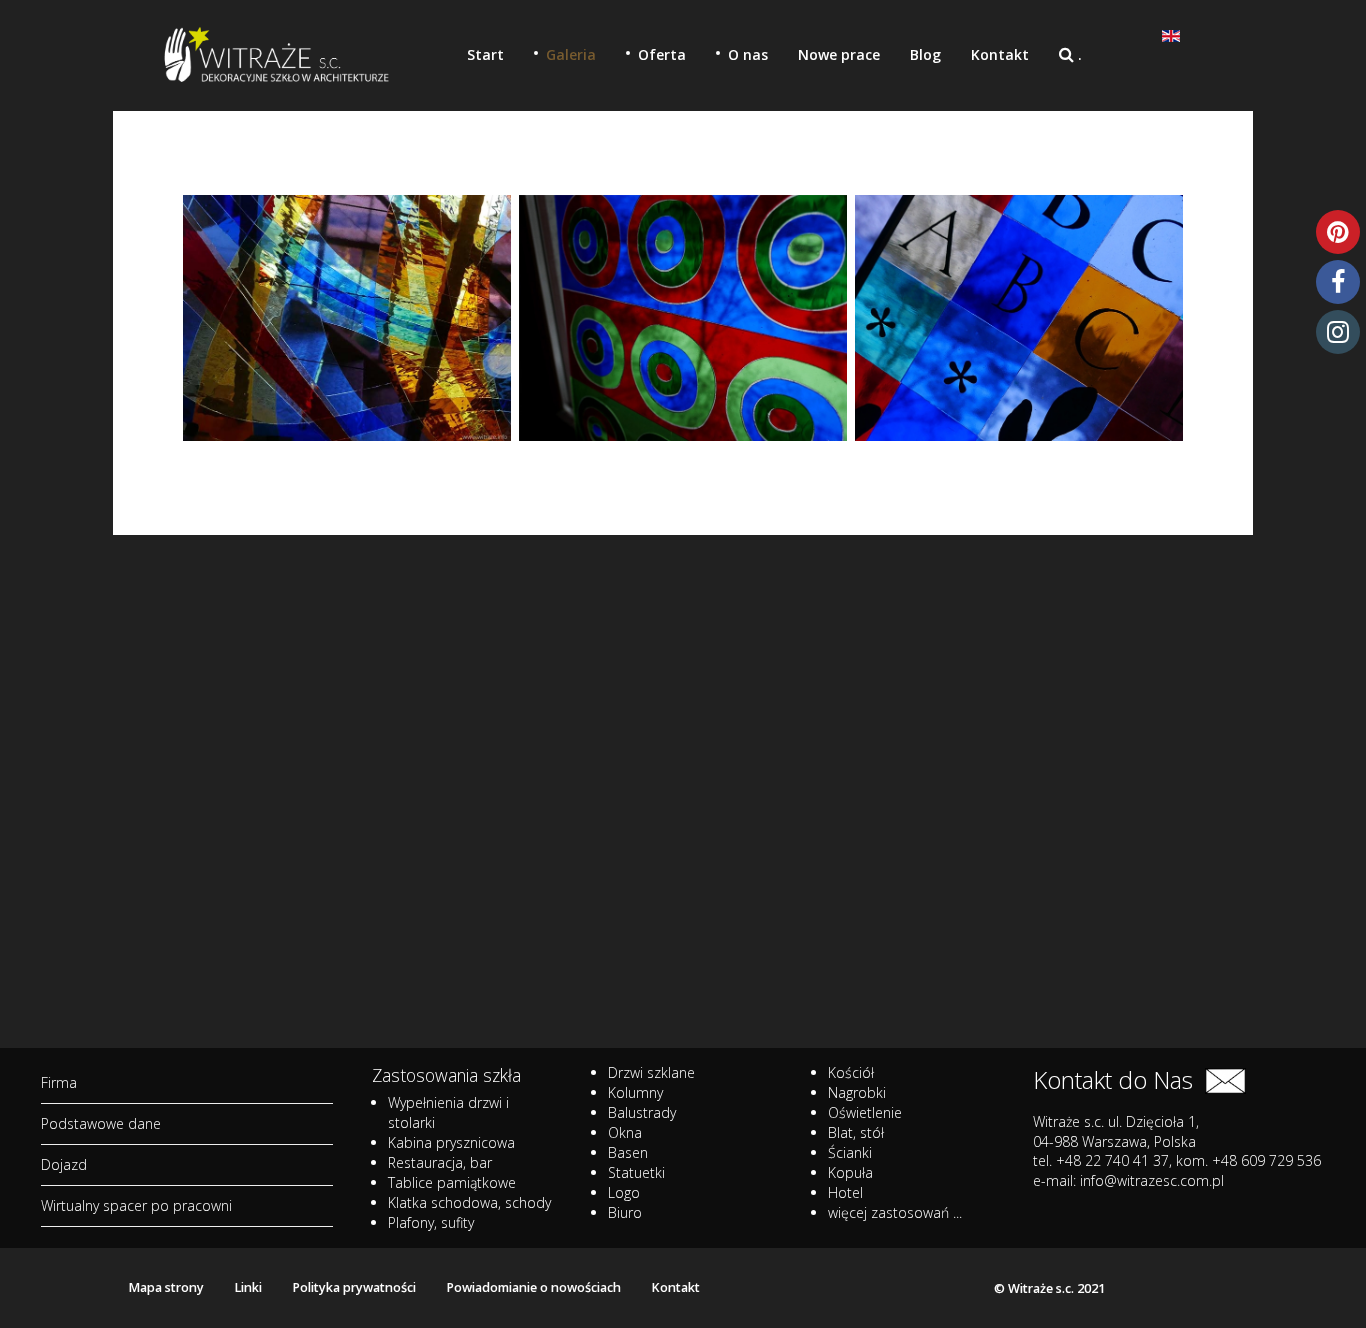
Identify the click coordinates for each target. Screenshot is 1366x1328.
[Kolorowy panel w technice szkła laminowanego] (347, 318)
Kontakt (1000, 54)
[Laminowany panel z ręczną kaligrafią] (1019, 318)
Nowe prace (839, 54)
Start (485, 54)
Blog (925, 54)
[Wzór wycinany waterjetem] (683, 318)
